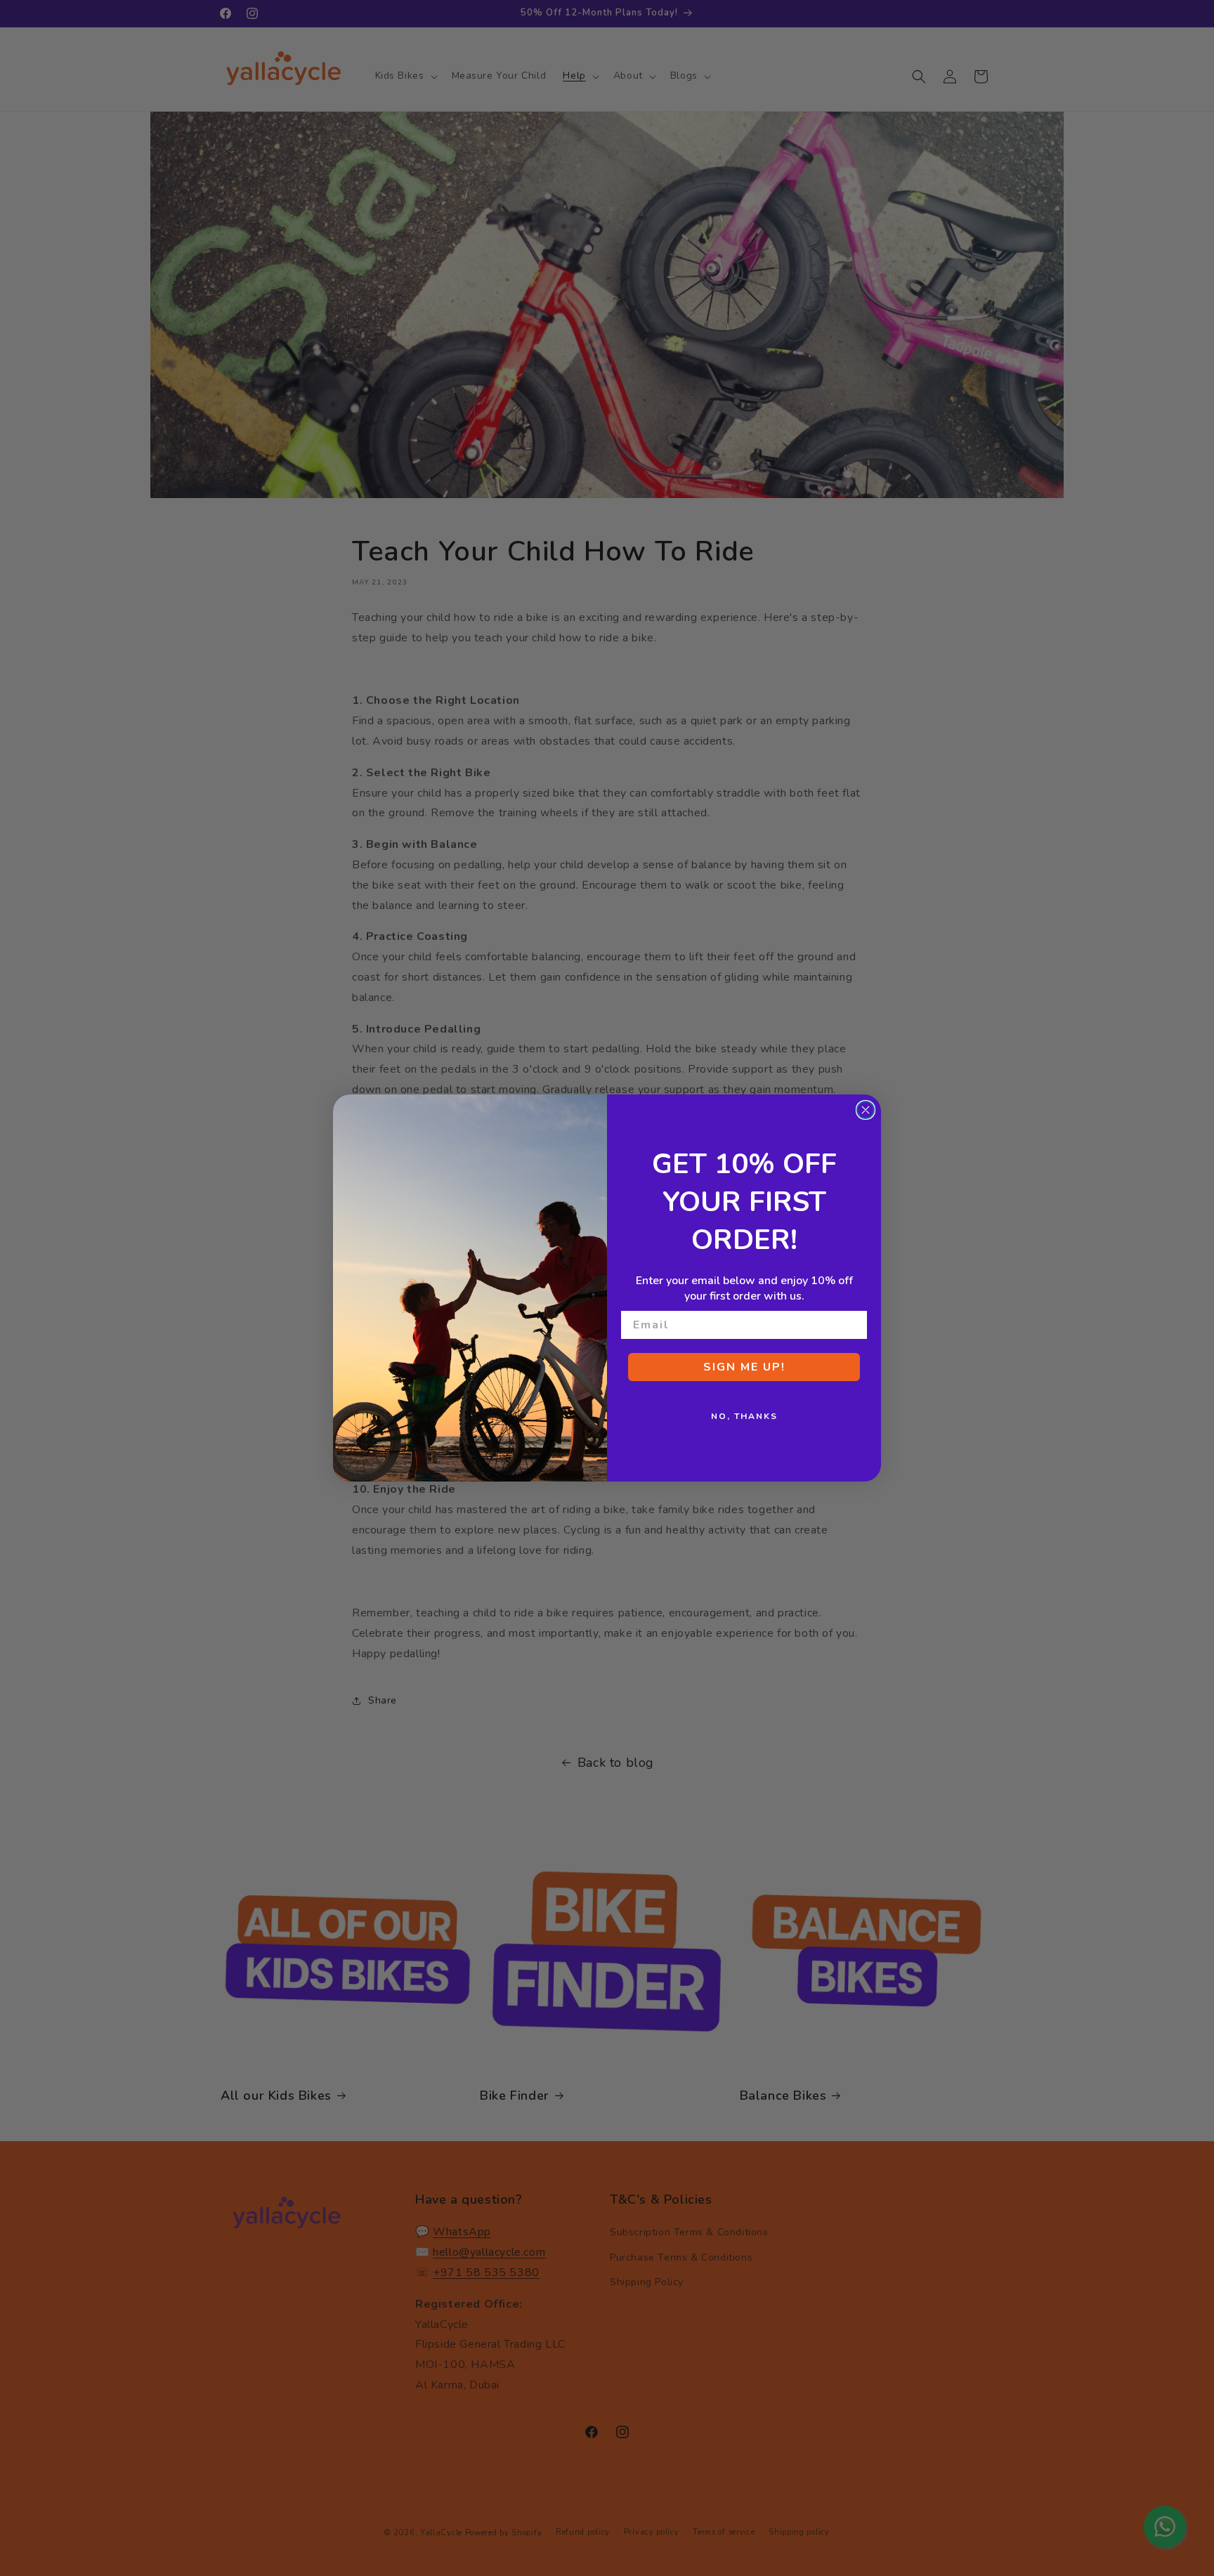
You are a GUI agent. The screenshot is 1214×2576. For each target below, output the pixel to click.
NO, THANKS (744, 1416)
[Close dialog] (866, 1110)
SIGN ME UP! (744, 1367)
